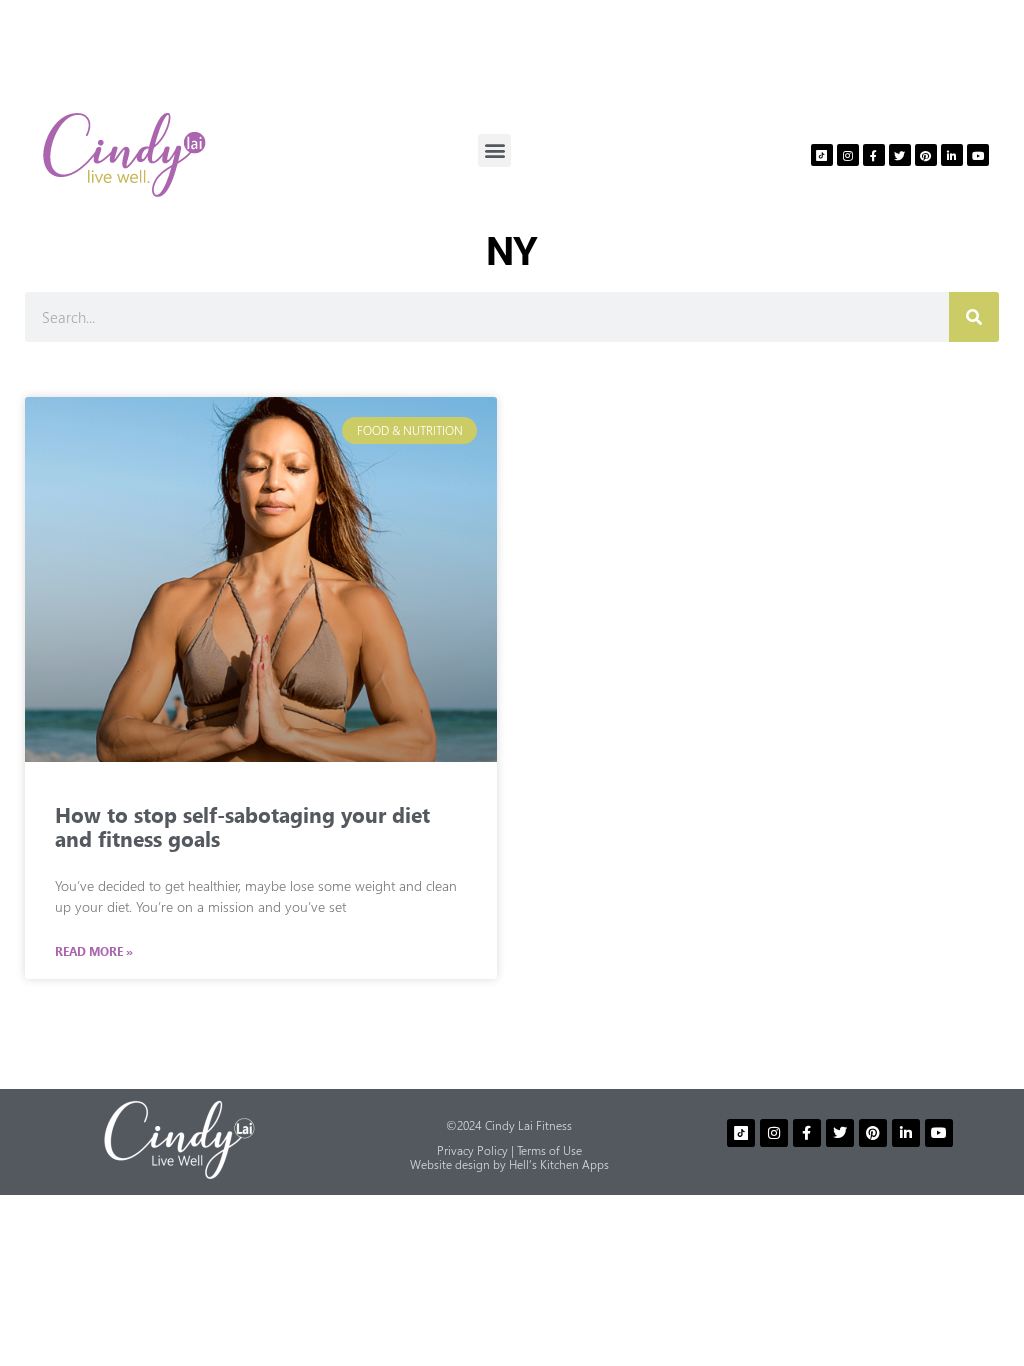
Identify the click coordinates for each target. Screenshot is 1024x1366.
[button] (494, 150)
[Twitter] (900, 155)
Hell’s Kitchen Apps (559, 1164)
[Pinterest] (926, 155)
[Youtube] (978, 155)
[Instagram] (848, 155)
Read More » (94, 952)
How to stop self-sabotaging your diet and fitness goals (242, 826)
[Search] (974, 317)
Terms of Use (549, 1150)
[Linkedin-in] (952, 155)
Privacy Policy (472, 1150)
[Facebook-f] (874, 155)
